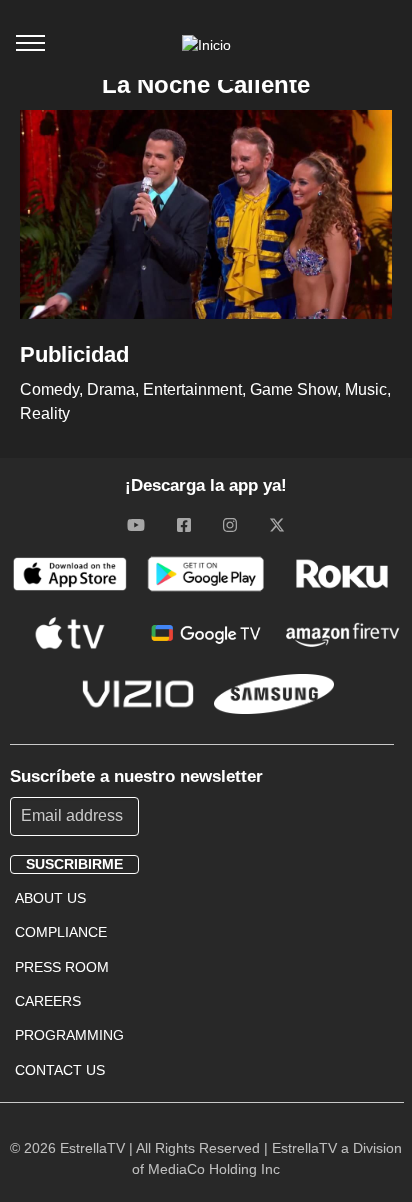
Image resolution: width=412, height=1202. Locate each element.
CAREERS (48, 1001)
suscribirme (74, 864)
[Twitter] (277, 525)
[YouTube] (136, 525)
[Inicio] (206, 45)
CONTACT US (60, 1070)
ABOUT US (50, 898)
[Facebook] (184, 525)
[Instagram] (230, 525)
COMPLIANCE (61, 932)
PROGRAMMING (69, 1035)
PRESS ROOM (62, 967)
